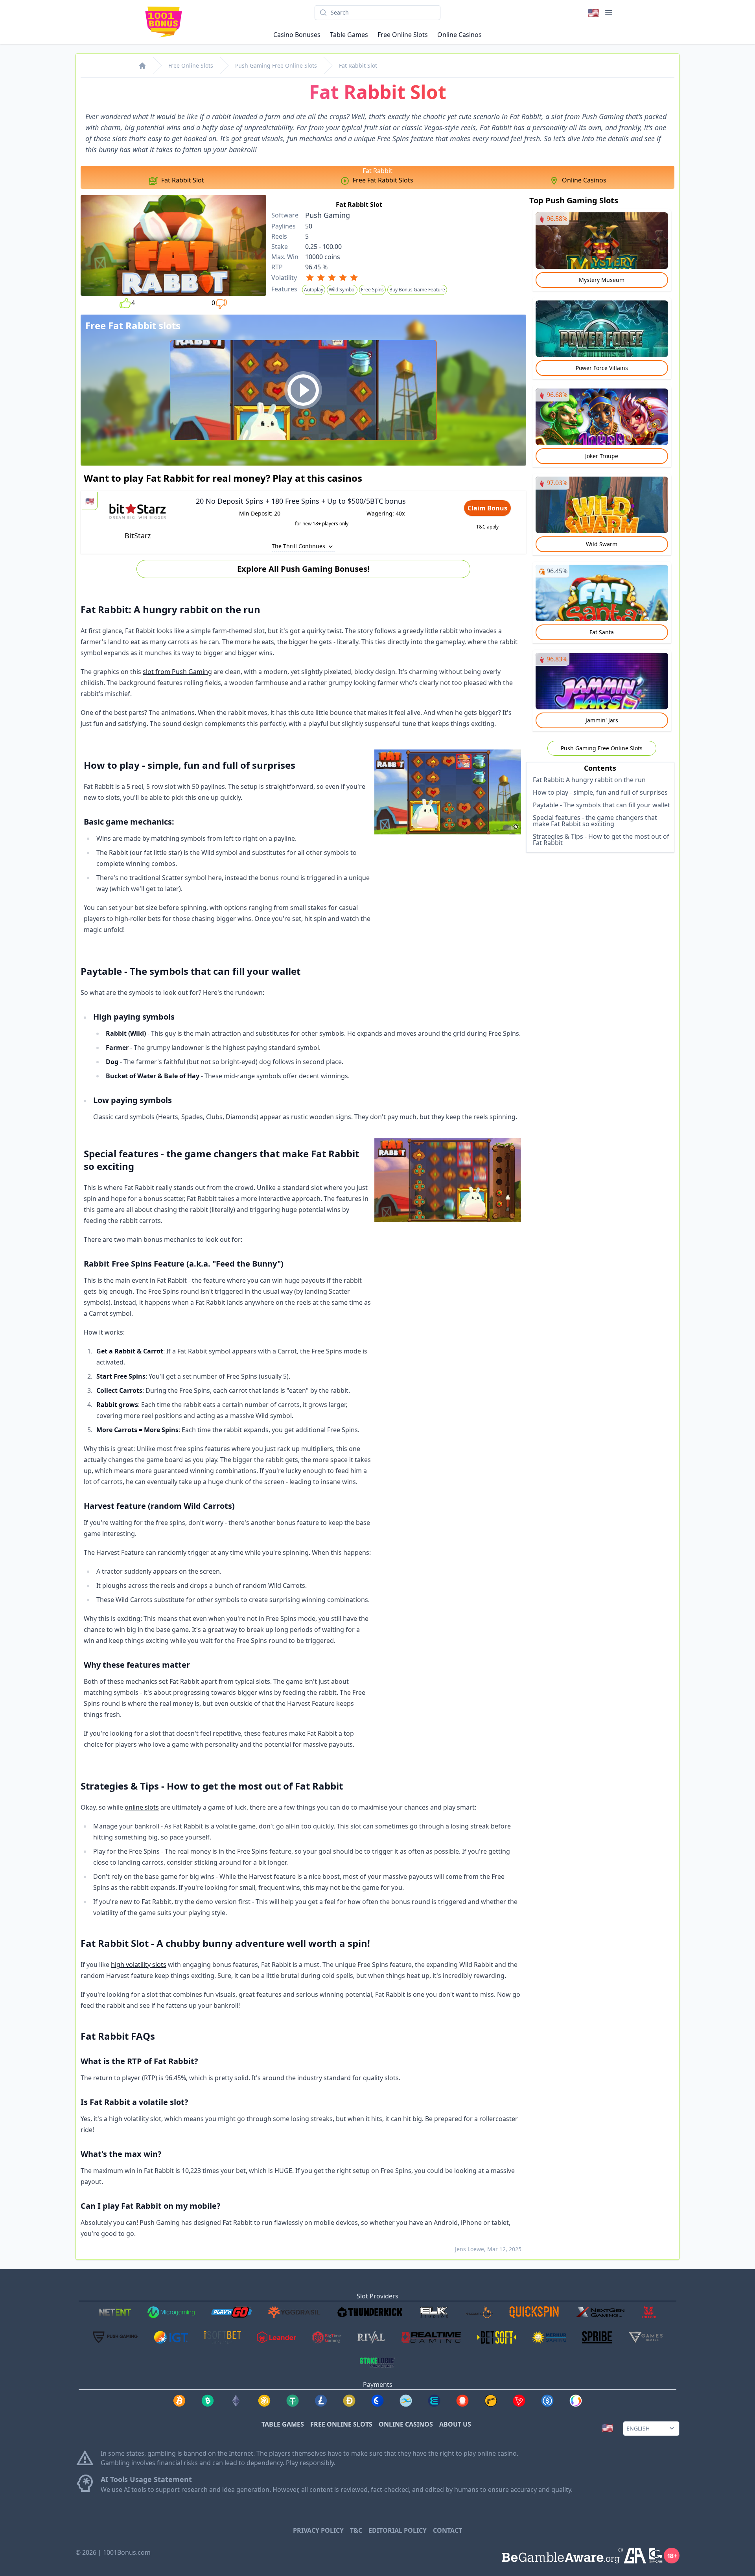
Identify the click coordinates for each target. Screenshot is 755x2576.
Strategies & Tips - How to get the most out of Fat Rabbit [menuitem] (601, 840)
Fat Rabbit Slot (358, 65)
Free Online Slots (191, 65)
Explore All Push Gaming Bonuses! (303, 569)
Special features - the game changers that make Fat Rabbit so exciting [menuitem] (595, 821)
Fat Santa (602, 632)
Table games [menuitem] (349, 35)
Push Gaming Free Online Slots (276, 65)
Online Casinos (406, 2424)
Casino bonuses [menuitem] (297, 35)
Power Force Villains (602, 368)
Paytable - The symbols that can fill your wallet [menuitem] (601, 805)
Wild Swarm (602, 544)
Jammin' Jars (602, 720)
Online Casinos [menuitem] (459, 35)
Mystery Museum (602, 280)
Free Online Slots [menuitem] (403, 35)
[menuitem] (176, 180)
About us (455, 2424)
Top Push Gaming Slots (574, 200)
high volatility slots (139, 1965)
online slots (142, 1807)
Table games (283, 2424)
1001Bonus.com (127, 2552)
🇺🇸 (593, 12)
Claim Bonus (487, 508)
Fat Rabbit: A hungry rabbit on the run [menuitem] (589, 780)
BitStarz (138, 536)
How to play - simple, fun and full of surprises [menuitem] (600, 792)
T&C (356, 2530)
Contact (447, 2530)
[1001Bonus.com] (142, 66)
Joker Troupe (602, 456)
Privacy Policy (318, 2530)
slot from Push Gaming (177, 672)
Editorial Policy (398, 2530)
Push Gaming (328, 215)
